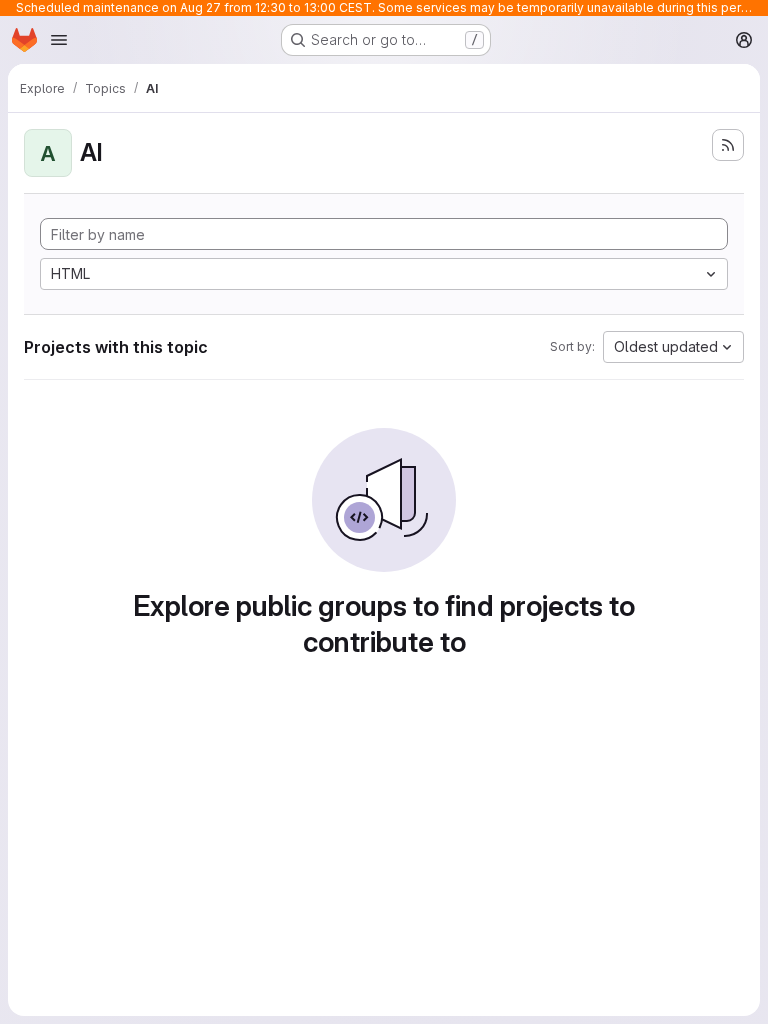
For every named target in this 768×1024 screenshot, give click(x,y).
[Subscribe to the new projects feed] (728, 145)
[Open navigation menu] (59, 40)
